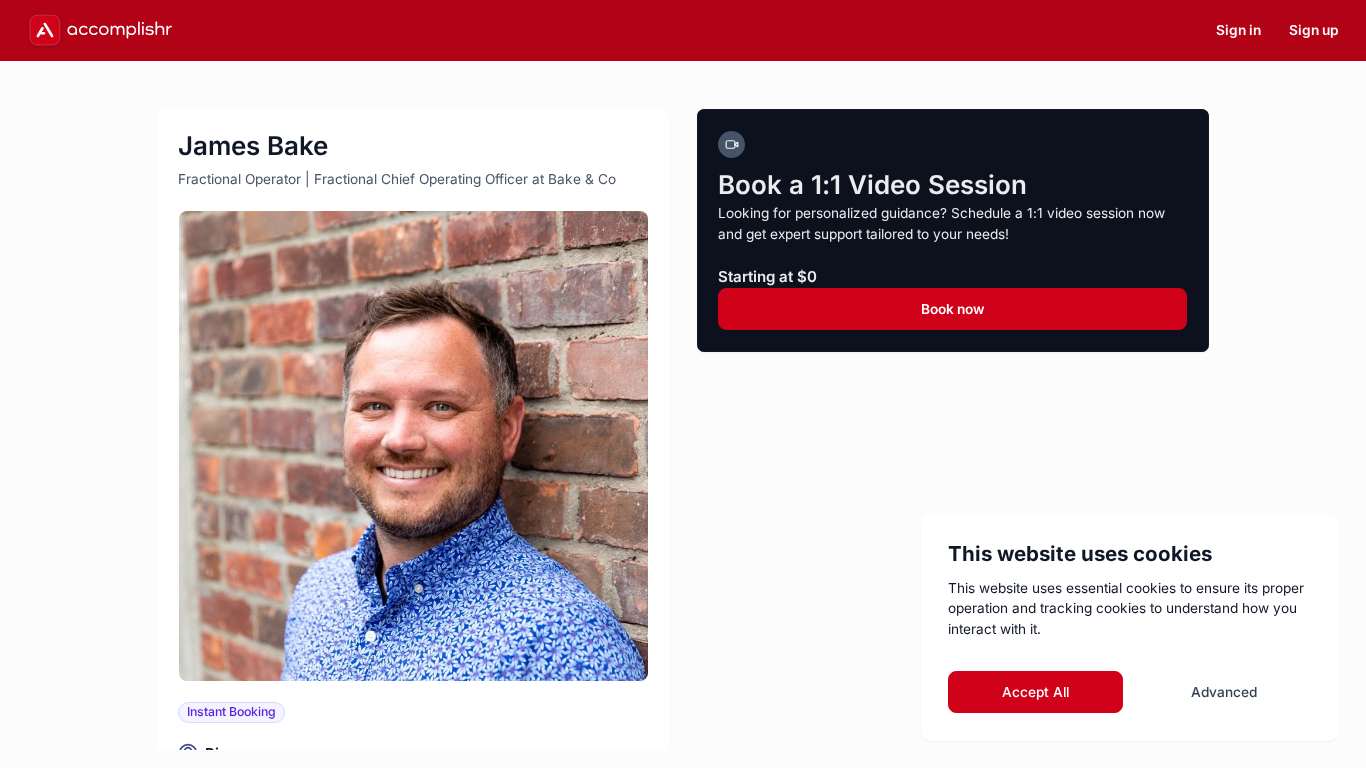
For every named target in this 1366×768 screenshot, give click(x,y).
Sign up (1314, 30)
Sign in (1238, 30)
